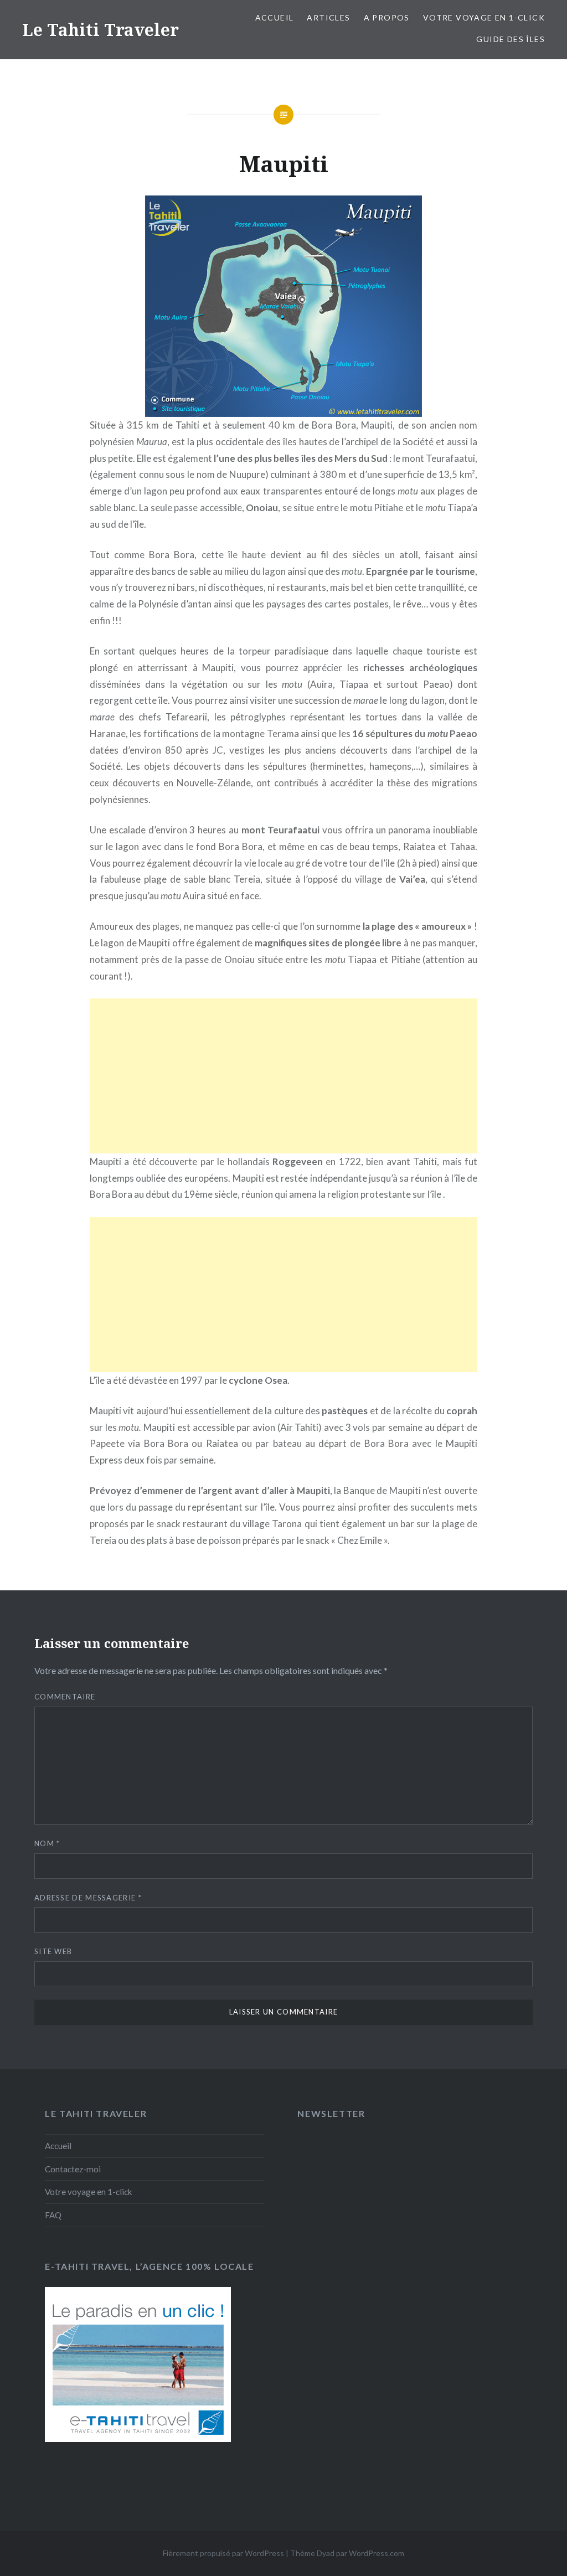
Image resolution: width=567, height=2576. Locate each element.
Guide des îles (511, 39)
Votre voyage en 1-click (484, 17)
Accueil (275, 17)
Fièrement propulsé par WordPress (223, 2553)
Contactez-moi (73, 2169)
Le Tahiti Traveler (100, 30)
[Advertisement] (283, 1076)
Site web (53, 1951)
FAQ (53, 2215)
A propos (387, 17)
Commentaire (65, 1697)
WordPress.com (377, 2553)
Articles (328, 17)
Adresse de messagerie (88, 1898)
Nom (47, 1843)
